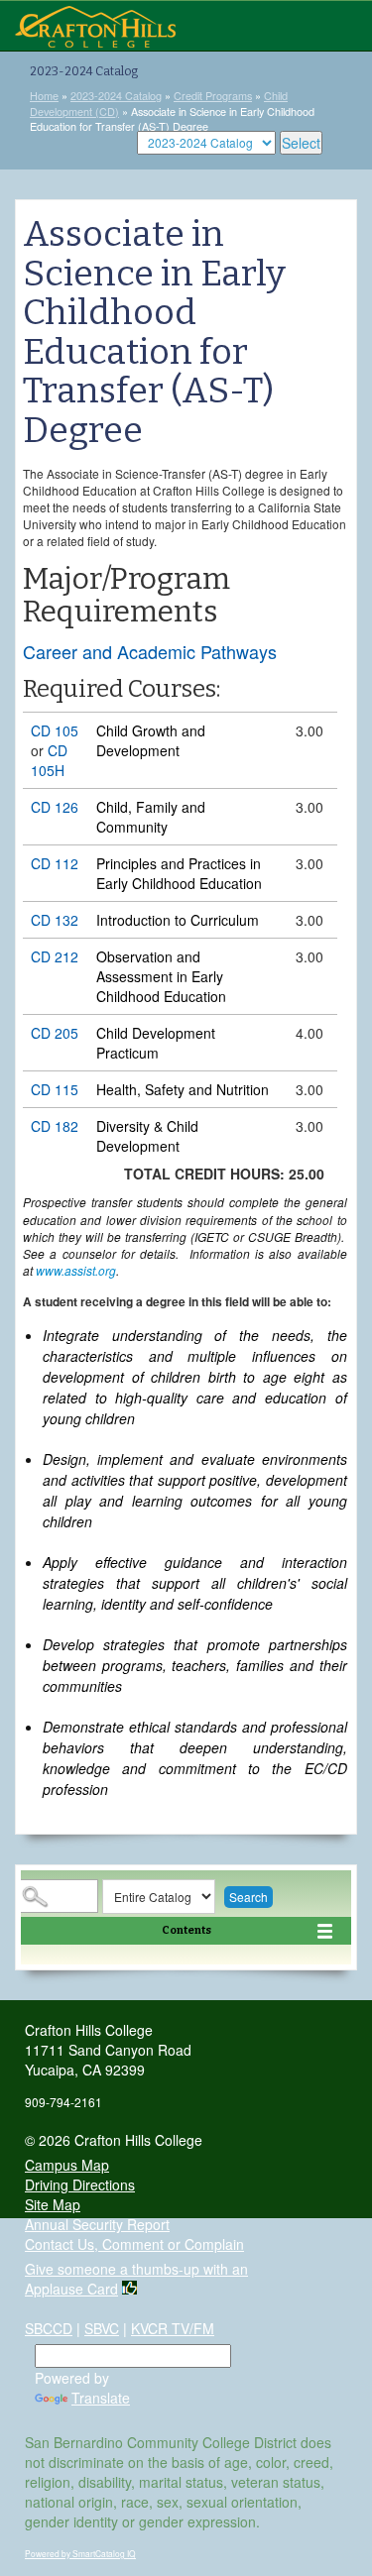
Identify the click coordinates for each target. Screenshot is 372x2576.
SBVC (102, 2328)
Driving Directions (80, 2184)
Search (248, 1897)
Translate (101, 2398)
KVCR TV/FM (173, 2328)
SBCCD (49, 2328)
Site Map (53, 2204)
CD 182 (55, 1126)
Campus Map (67, 2165)
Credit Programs (213, 95)
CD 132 (55, 920)
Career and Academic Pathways (150, 651)
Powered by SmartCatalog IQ (80, 2553)
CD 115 (55, 1089)
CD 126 (55, 807)
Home (44, 95)
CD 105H (49, 760)
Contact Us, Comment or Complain (134, 2244)
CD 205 (55, 1033)
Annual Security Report (97, 2224)
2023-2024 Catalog (116, 95)
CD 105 (55, 730)
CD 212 (55, 956)
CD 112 (55, 863)
